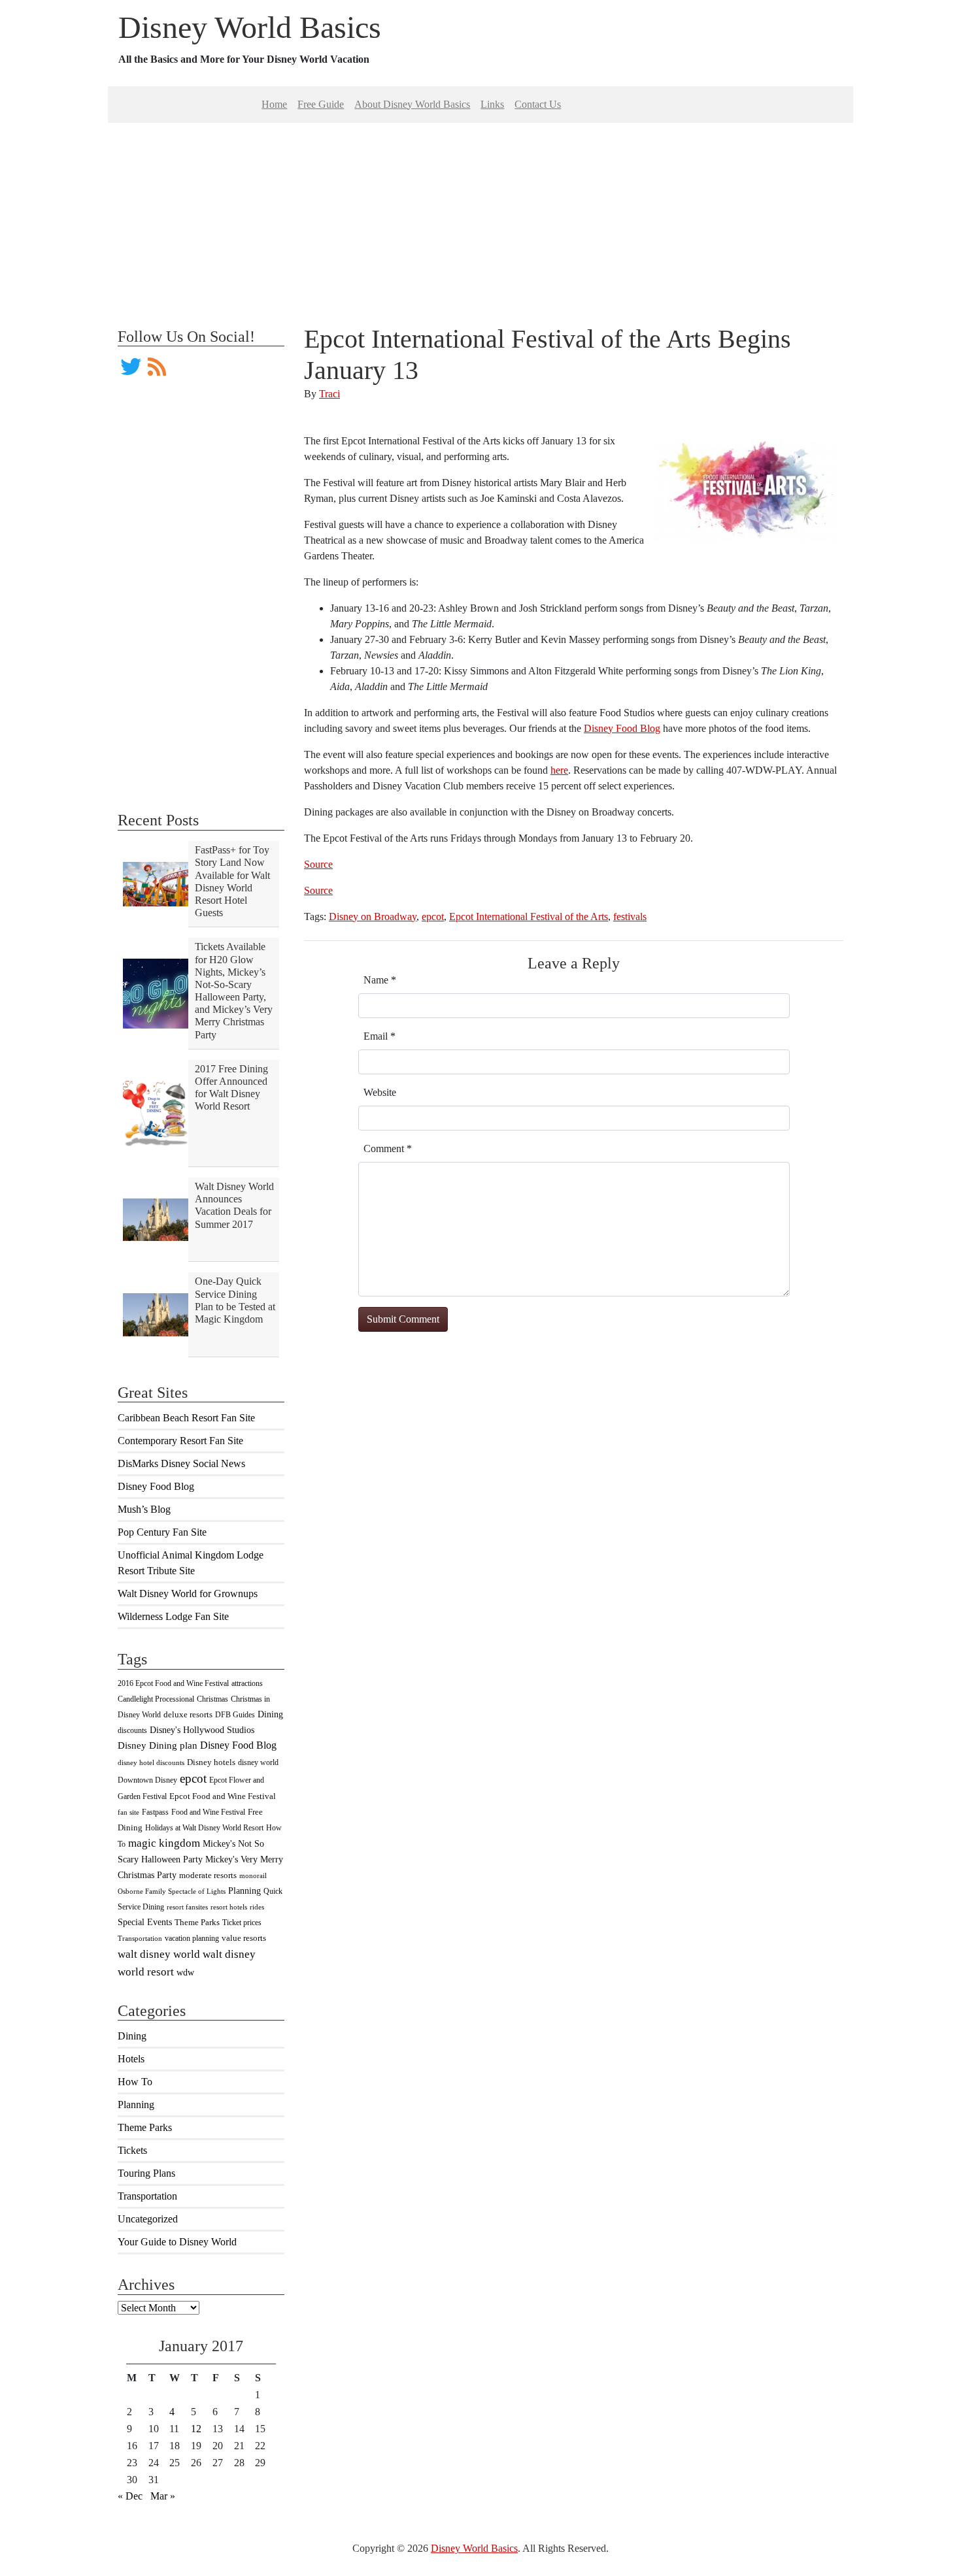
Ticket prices (242, 1923)
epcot (193, 1778)
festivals (630, 916)
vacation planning (192, 1938)
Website (380, 1092)
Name (380, 980)
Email (379, 1036)
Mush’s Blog (144, 1509)
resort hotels (229, 1907)
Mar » (163, 2496)
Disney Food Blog (156, 1486)
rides (257, 1907)
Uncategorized (148, 2219)
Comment (388, 1148)
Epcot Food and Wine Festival (223, 1796)
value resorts (244, 1938)
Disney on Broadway (373, 916)
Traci (329, 394)
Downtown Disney (147, 1780)
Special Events (145, 1922)
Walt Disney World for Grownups (188, 1593)
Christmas (212, 1699)
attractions (247, 1683)
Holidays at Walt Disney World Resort (204, 1828)
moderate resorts (208, 1875)
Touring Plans (146, 2173)
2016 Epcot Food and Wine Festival (173, 1683)
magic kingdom (164, 1843)
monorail (253, 1876)
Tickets (132, 2150)
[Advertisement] (481, 214)
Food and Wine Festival (208, 1812)
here (559, 770)
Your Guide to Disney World (177, 2242)
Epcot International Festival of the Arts (529, 916)
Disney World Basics (250, 27)
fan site (128, 1812)
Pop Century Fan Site (162, 1532)
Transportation (140, 1939)
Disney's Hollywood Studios (202, 1730)
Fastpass (155, 1812)
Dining (270, 1714)
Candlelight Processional (156, 1699)
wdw (185, 1973)
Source (318, 864)
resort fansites (187, 1907)
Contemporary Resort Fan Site (180, 1441)
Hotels (131, 2059)
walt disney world (159, 1954)
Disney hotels (211, 1762)
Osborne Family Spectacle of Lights (172, 1891)
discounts (132, 1730)
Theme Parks (197, 1923)
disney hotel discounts (151, 1763)
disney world (258, 1762)
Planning (244, 1891)
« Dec (130, 2496)
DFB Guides (235, 1715)
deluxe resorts (188, 1714)
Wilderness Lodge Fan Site (173, 1616)
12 (196, 2429)
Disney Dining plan (158, 1745)
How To (135, 2082)
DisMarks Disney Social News (181, 1463)
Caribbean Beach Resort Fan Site (186, 1418)
